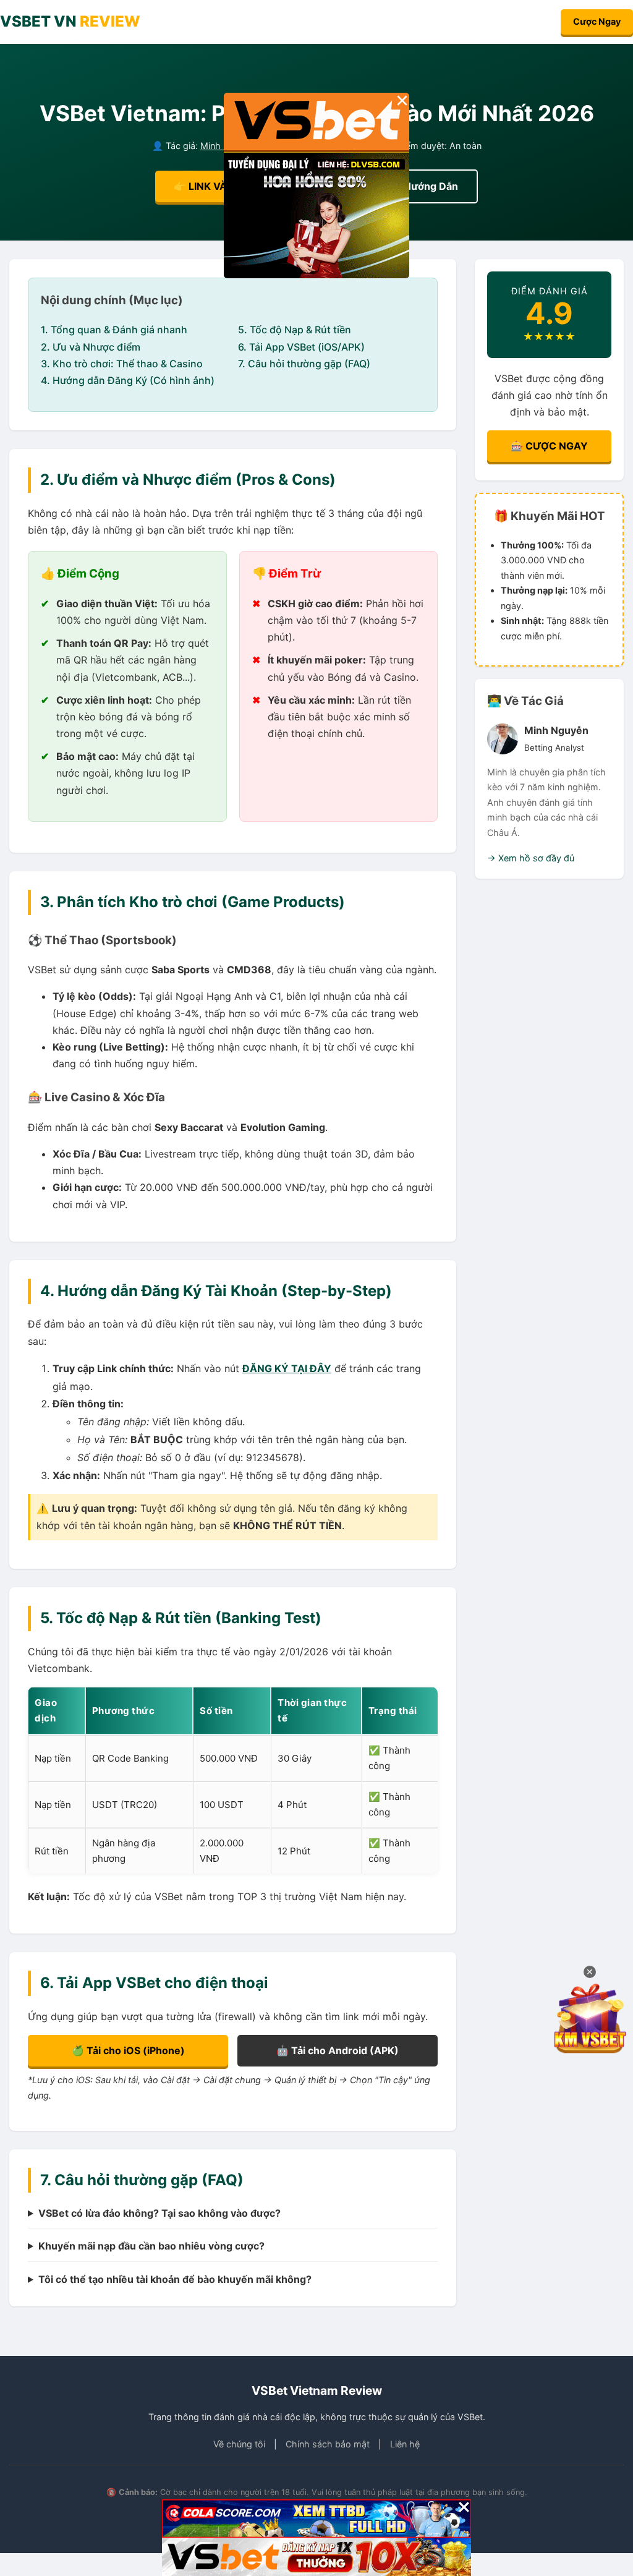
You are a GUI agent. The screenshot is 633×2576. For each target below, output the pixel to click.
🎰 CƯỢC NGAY (549, 446)
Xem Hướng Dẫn (418, 186)
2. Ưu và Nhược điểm (91, 347)
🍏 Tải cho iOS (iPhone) (128, 2050)
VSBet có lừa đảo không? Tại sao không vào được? (159, 2213)
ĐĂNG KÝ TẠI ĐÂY (287, 1368)
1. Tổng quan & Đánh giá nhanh (114, 330)
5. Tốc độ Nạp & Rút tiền (295, 330)
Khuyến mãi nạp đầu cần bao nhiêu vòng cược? (151, 2246)
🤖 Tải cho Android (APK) (338, 2050)
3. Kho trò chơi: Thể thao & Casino (122, 364)
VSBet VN (70, 21)
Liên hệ (405, 2444)
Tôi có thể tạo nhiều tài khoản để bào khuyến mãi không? (175, 2279)
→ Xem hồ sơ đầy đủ (531, 858)
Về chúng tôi (239, 2444)
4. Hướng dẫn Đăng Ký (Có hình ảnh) (128, 380)
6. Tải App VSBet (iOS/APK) (301, 347)
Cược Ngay (597, 21)
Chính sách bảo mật (328, 2444)
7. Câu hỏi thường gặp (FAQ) (304, 364)
